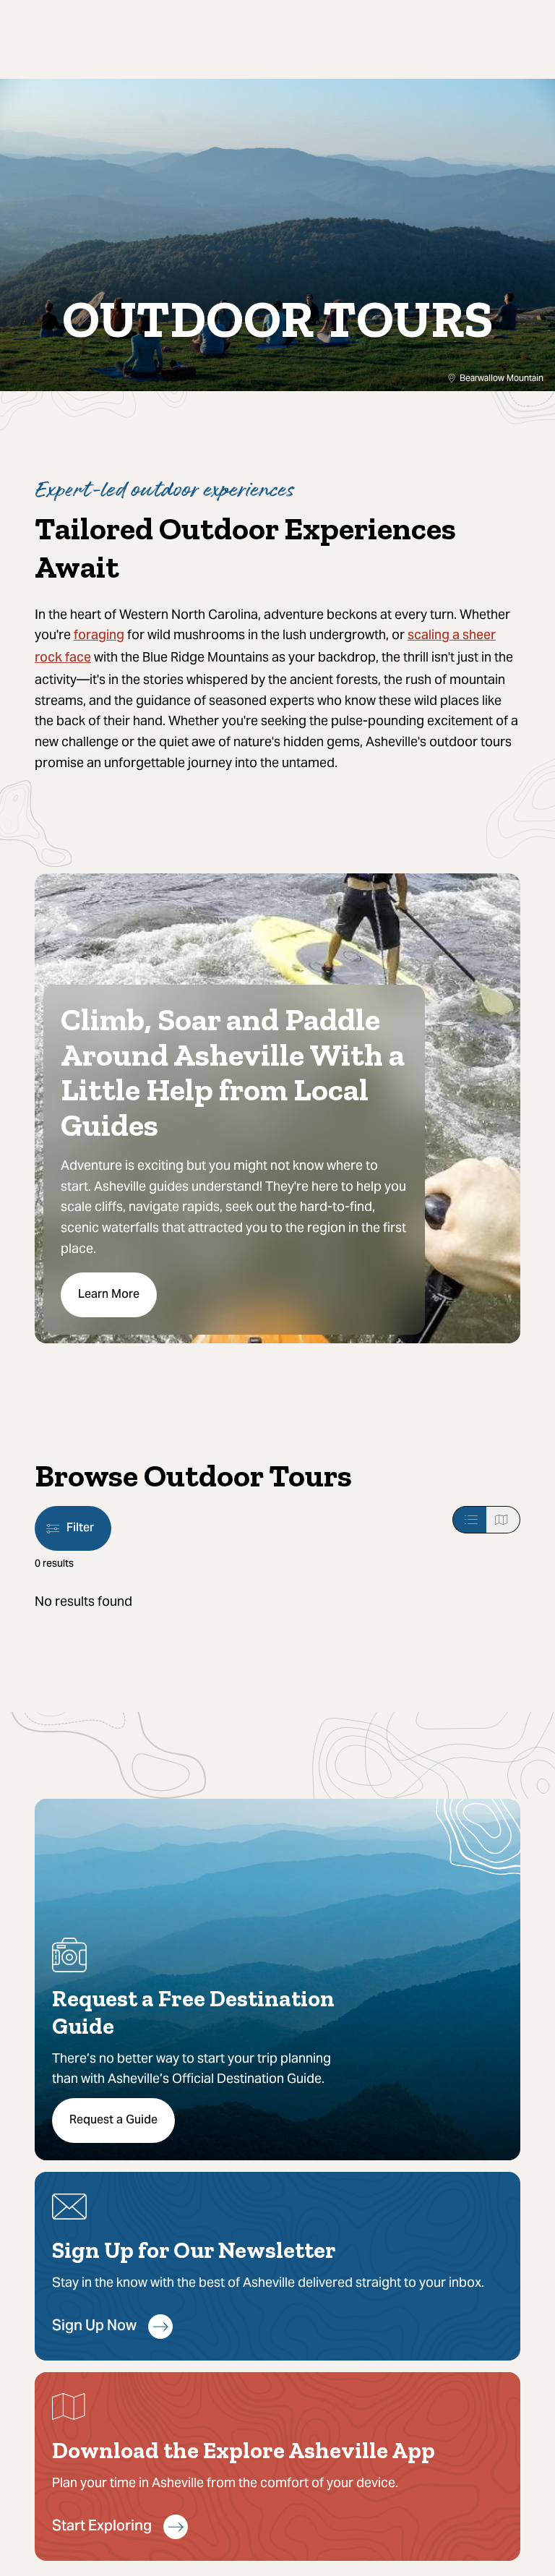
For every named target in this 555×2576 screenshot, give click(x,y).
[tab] (469, 1520)
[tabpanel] (277, 1602)
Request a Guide (113, 2121)
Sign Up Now (94, 2327)
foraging (99, 636)
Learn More (109, 1295)
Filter (80, 1528)
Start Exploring (102, 2527)
